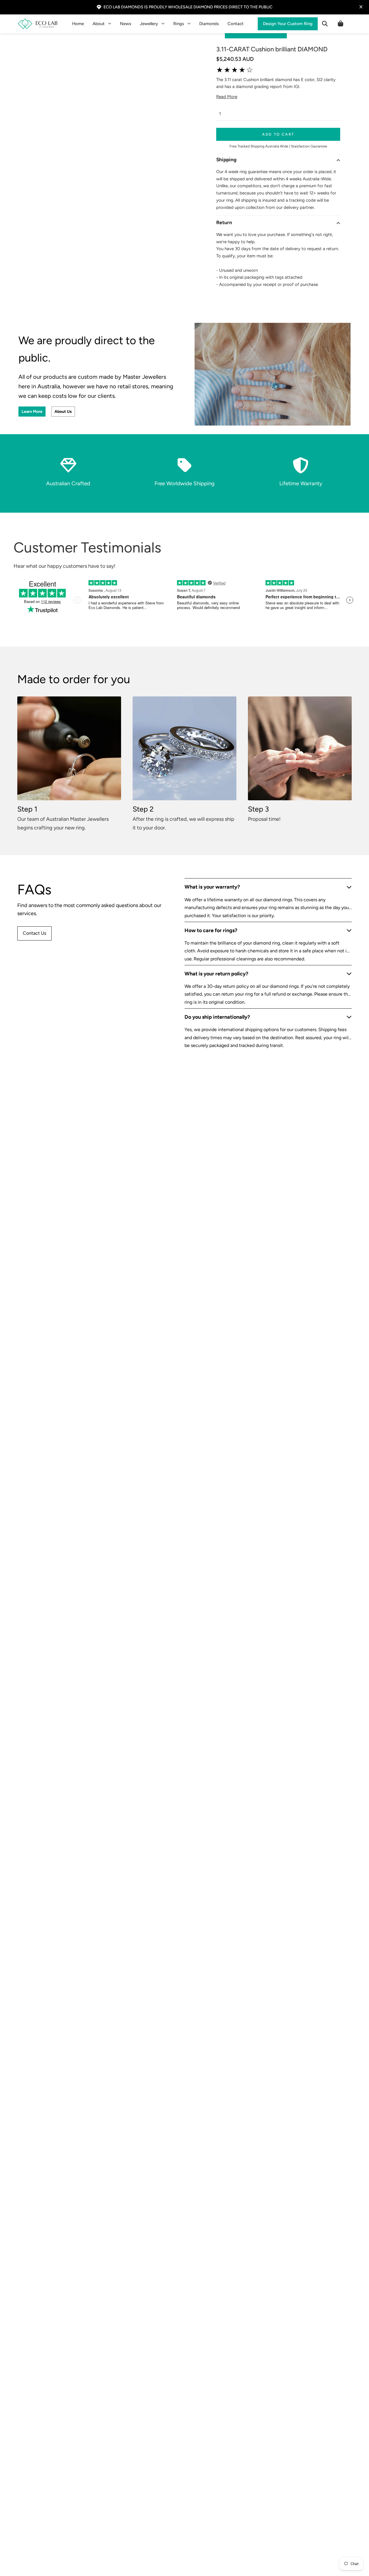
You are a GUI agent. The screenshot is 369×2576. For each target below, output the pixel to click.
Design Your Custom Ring (288, 24)
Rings (179, 24)
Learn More (32, 412)
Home (78, 24)
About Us (63, 412)
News (126, 24)
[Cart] (340, 24)
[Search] (325, 24)
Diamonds (209, 24)
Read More (227, 97)
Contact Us (34, 933)
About (99, 24)
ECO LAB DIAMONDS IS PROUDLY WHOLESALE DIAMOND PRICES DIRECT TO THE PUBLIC (188, 7)
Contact (236, 24)
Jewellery (149, 24)
